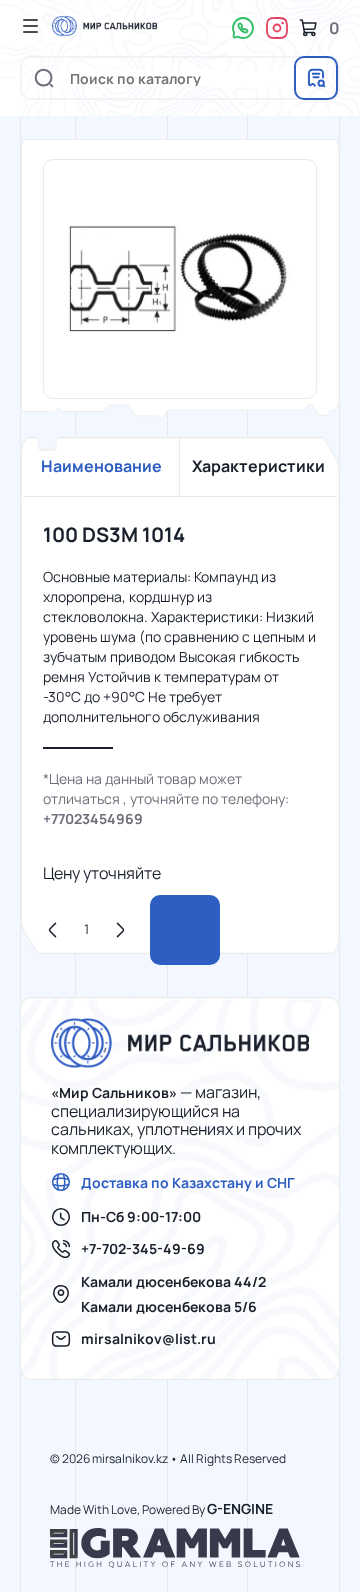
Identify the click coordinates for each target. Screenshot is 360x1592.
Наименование (101, 466)
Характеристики (258, 466)
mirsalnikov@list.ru (148, 1339)
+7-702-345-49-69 (143, 1249)
